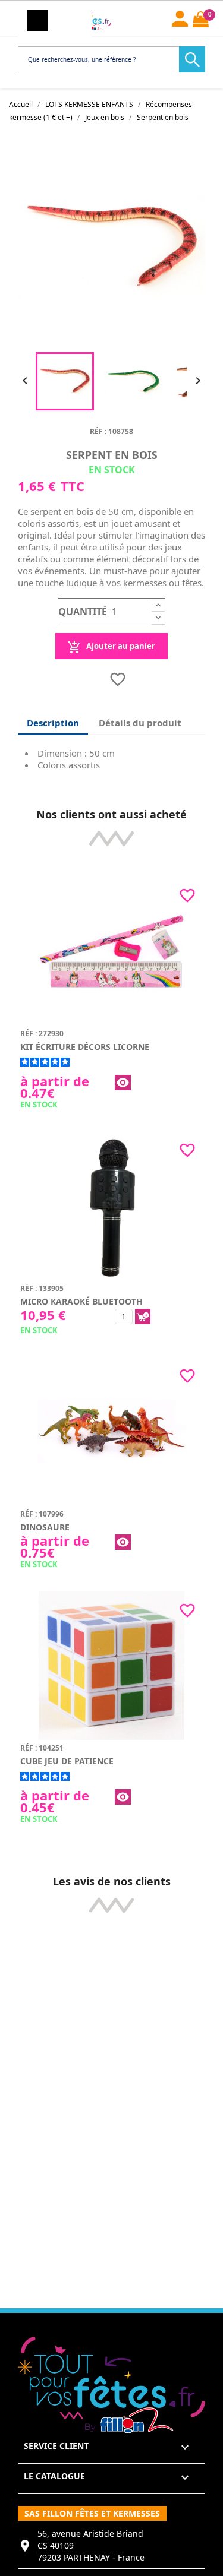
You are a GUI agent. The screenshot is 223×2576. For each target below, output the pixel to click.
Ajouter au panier (120, 646)
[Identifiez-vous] (180, 17)
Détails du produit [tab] (140, 723)
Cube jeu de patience (67, 1761)
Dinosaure (45, 1527)
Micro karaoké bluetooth (81, 1301)
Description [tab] (53, 723)
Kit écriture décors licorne (85, 1047)
